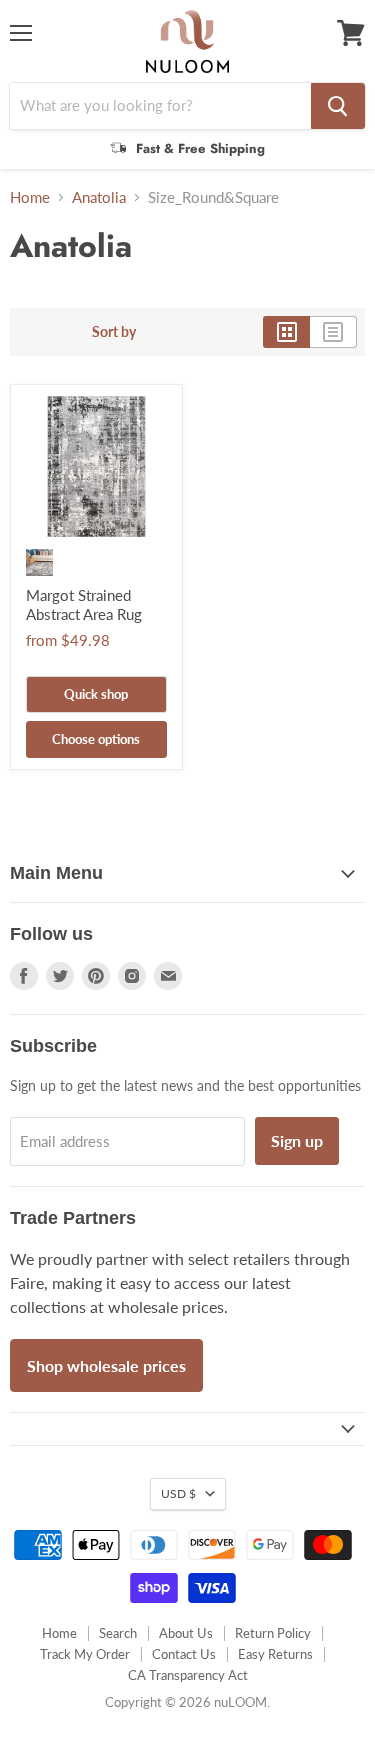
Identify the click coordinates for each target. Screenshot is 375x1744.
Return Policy (273, 1633)
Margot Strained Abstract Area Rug (84, 605)
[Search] (338, 106)
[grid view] (286, 332)
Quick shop (96, 694)
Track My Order (85, 1654)
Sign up (297, 1140)
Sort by (114, 332)
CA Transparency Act (188, 1675)
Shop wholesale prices (106, 1365)
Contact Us (184, 1654)
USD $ (178, 1493)
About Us (186, 1633)
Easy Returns (275, 1654)
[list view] (333, 332)
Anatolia (99, 197)
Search (118, 1633)
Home (30, 197)
